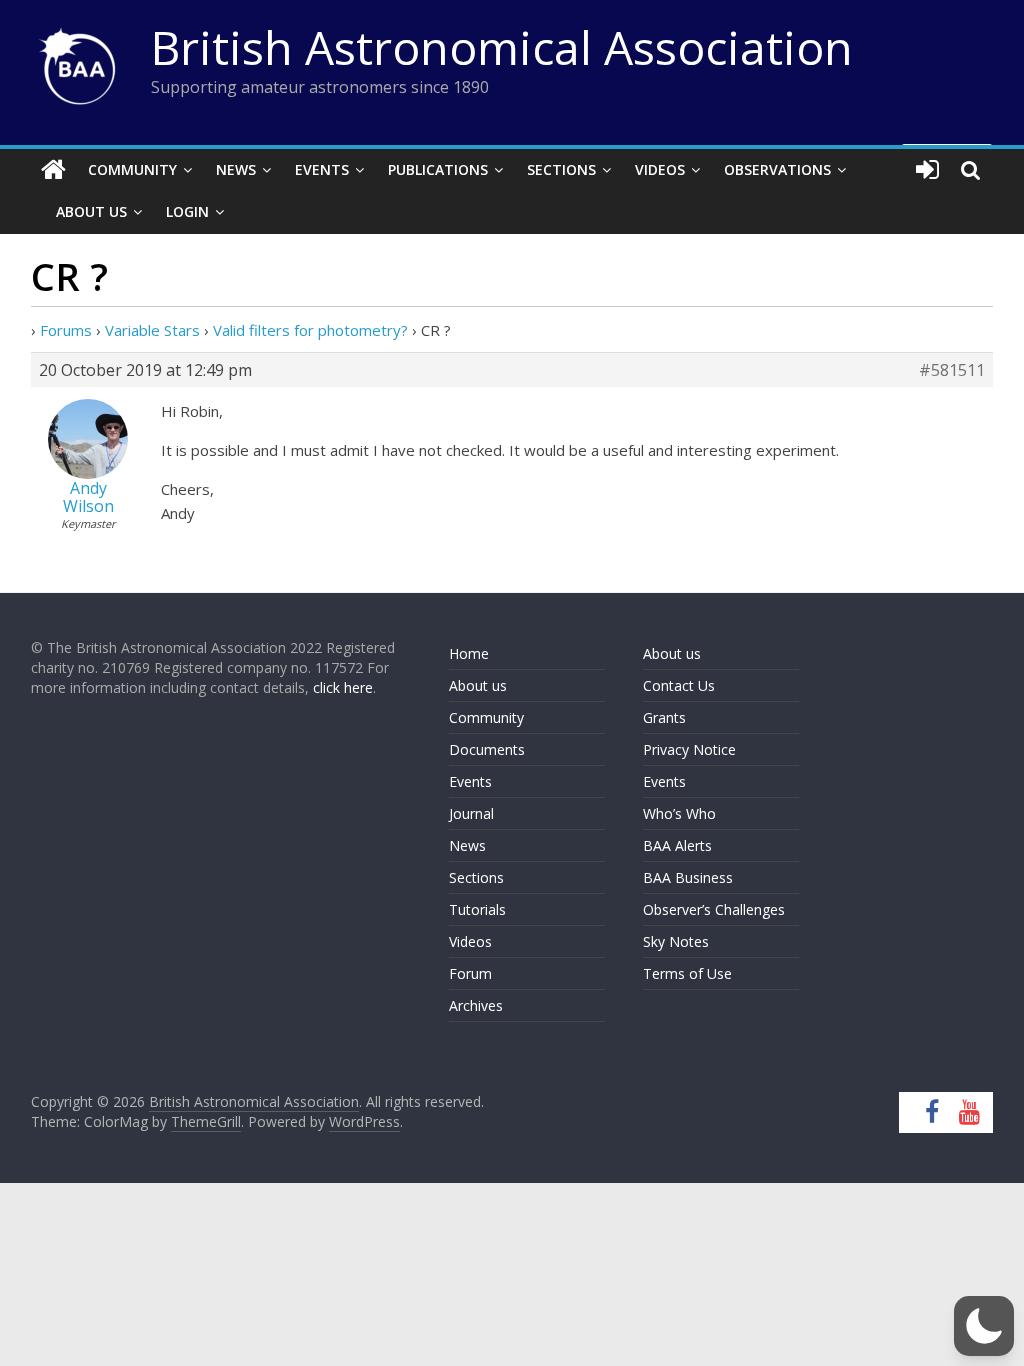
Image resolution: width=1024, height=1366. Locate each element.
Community (132, 169)
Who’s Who (679, 813)
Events (322, 169)
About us (478, 685)
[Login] (927, 170)
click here (343, 687)
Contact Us (679, 685)
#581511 (952, 370)
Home (469, 653)
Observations (777, 169)
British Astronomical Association (502, 47)
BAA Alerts (677, 845)
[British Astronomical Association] (53, 170)
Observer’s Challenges (714, 909)
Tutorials (477, 909)
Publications (438, 169)
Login (187, 211)
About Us (91, 211)
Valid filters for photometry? (310, 330)
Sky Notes (676, 941)
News (236, 169)
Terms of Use (687, 973)
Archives (476, 1005)
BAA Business (688, 877)
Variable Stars (152, 330)
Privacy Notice (689, 749)
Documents (487, 749)
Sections (561, 169)
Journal (471, 813)
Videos (660, 169)
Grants (664, 717)
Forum (470, 973)
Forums (66, 330)
